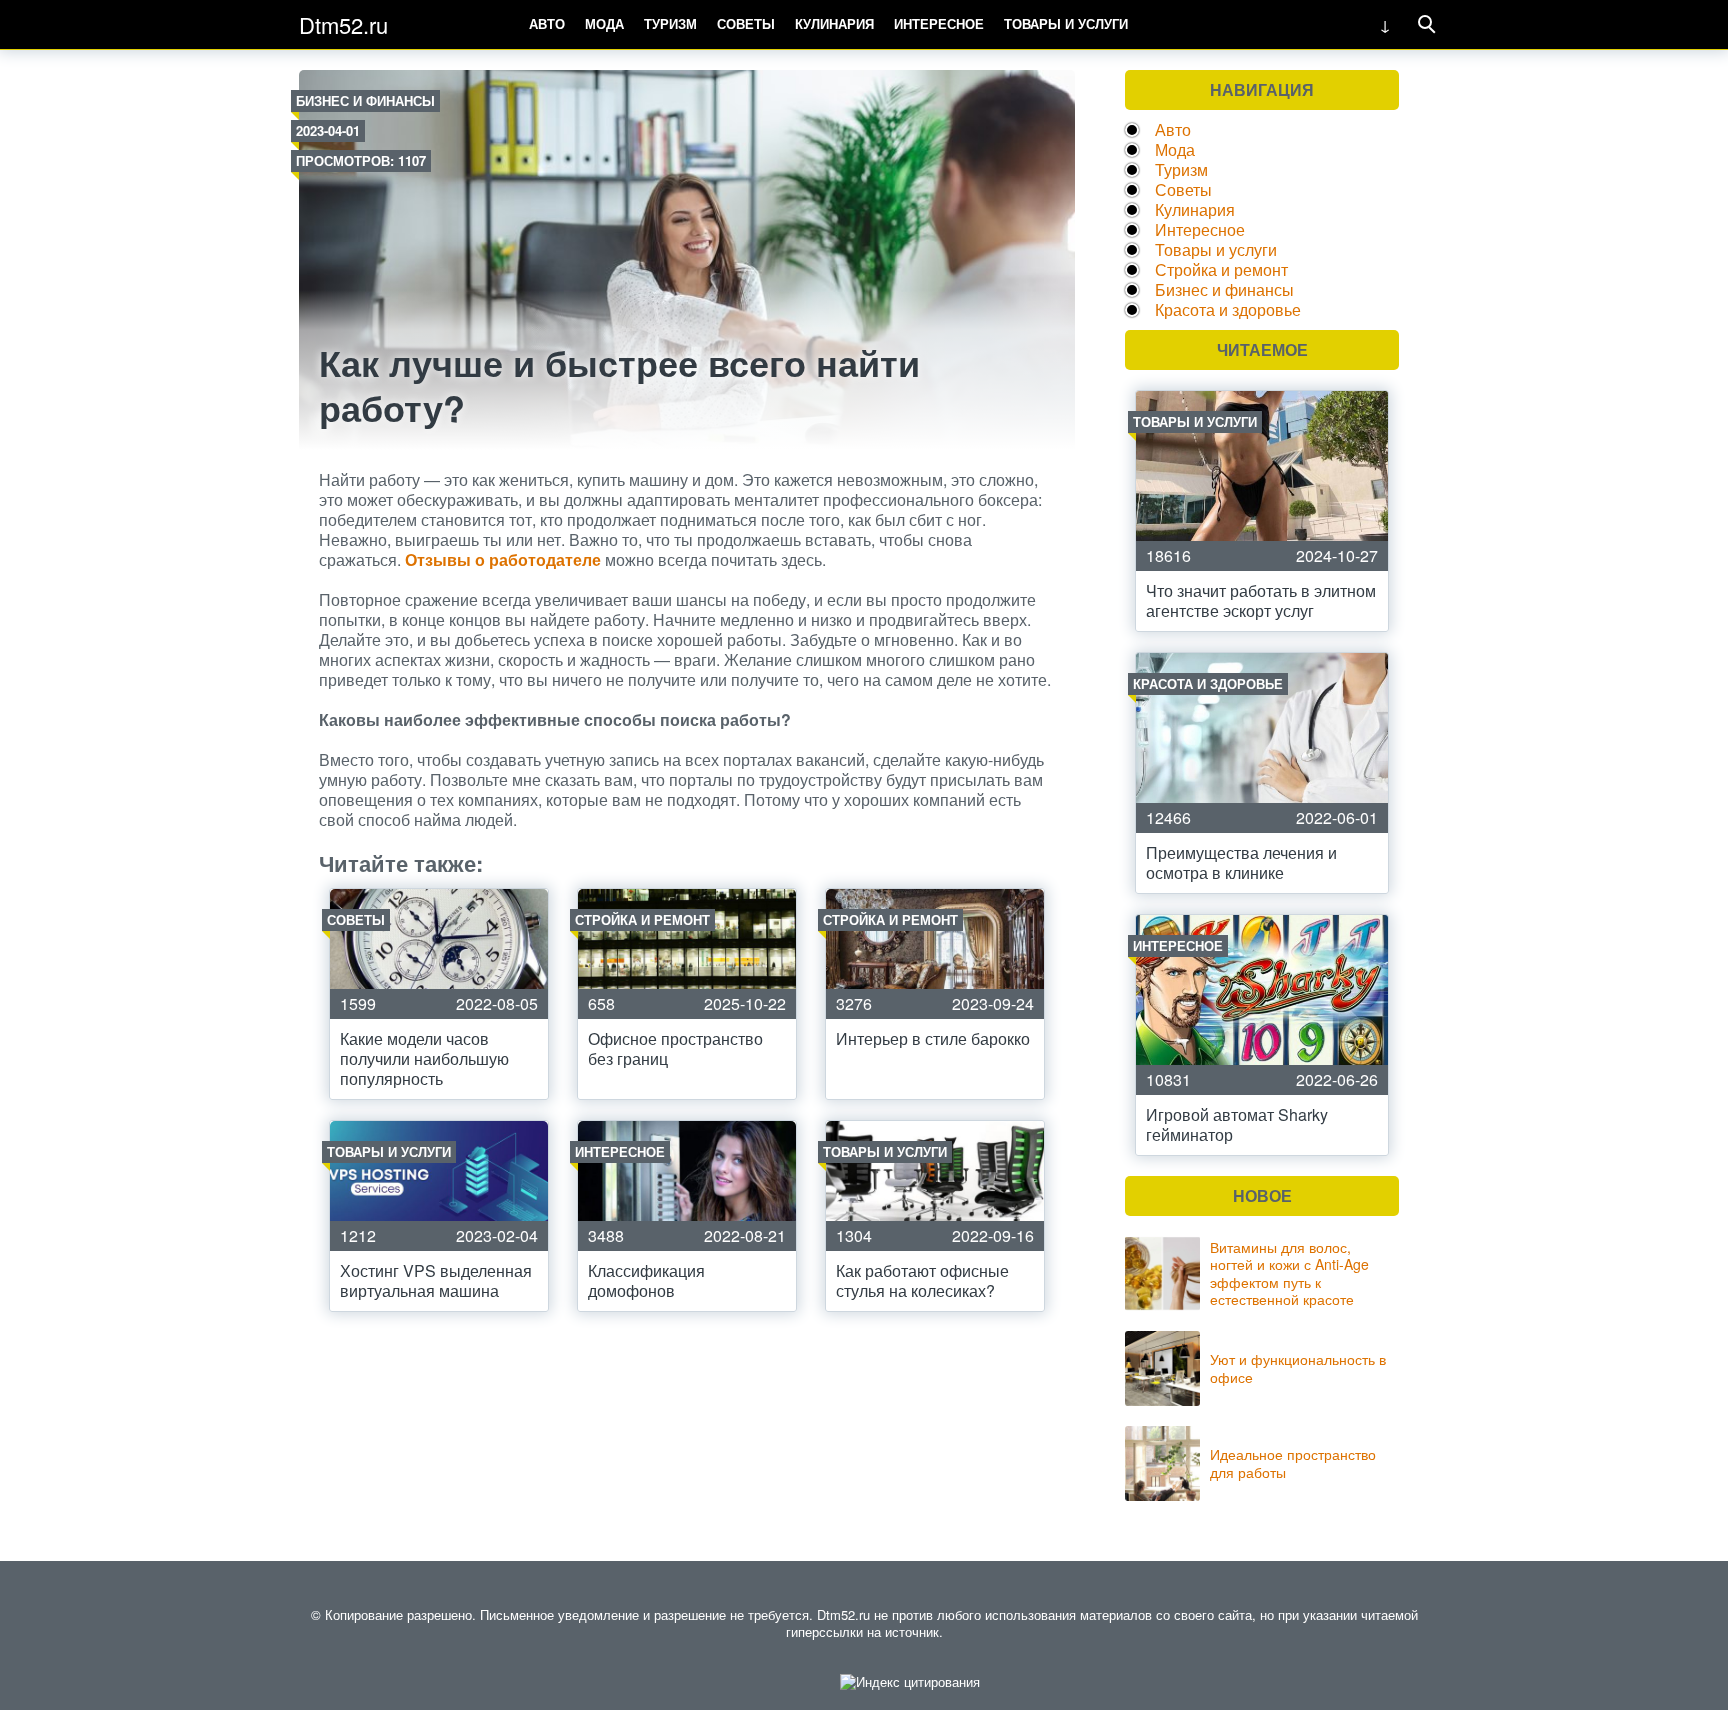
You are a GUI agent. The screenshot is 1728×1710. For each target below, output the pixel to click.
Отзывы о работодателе (503, 559)
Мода (604, 23)
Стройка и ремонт (1221, 269)
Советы (746, 23)
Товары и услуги (1066, 23)
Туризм (670, 23)
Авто (547, 23)
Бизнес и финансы (365, 100)
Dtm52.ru (343, 24)
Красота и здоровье (1228, 309)
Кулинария (834, 23)
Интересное (939, 23)
